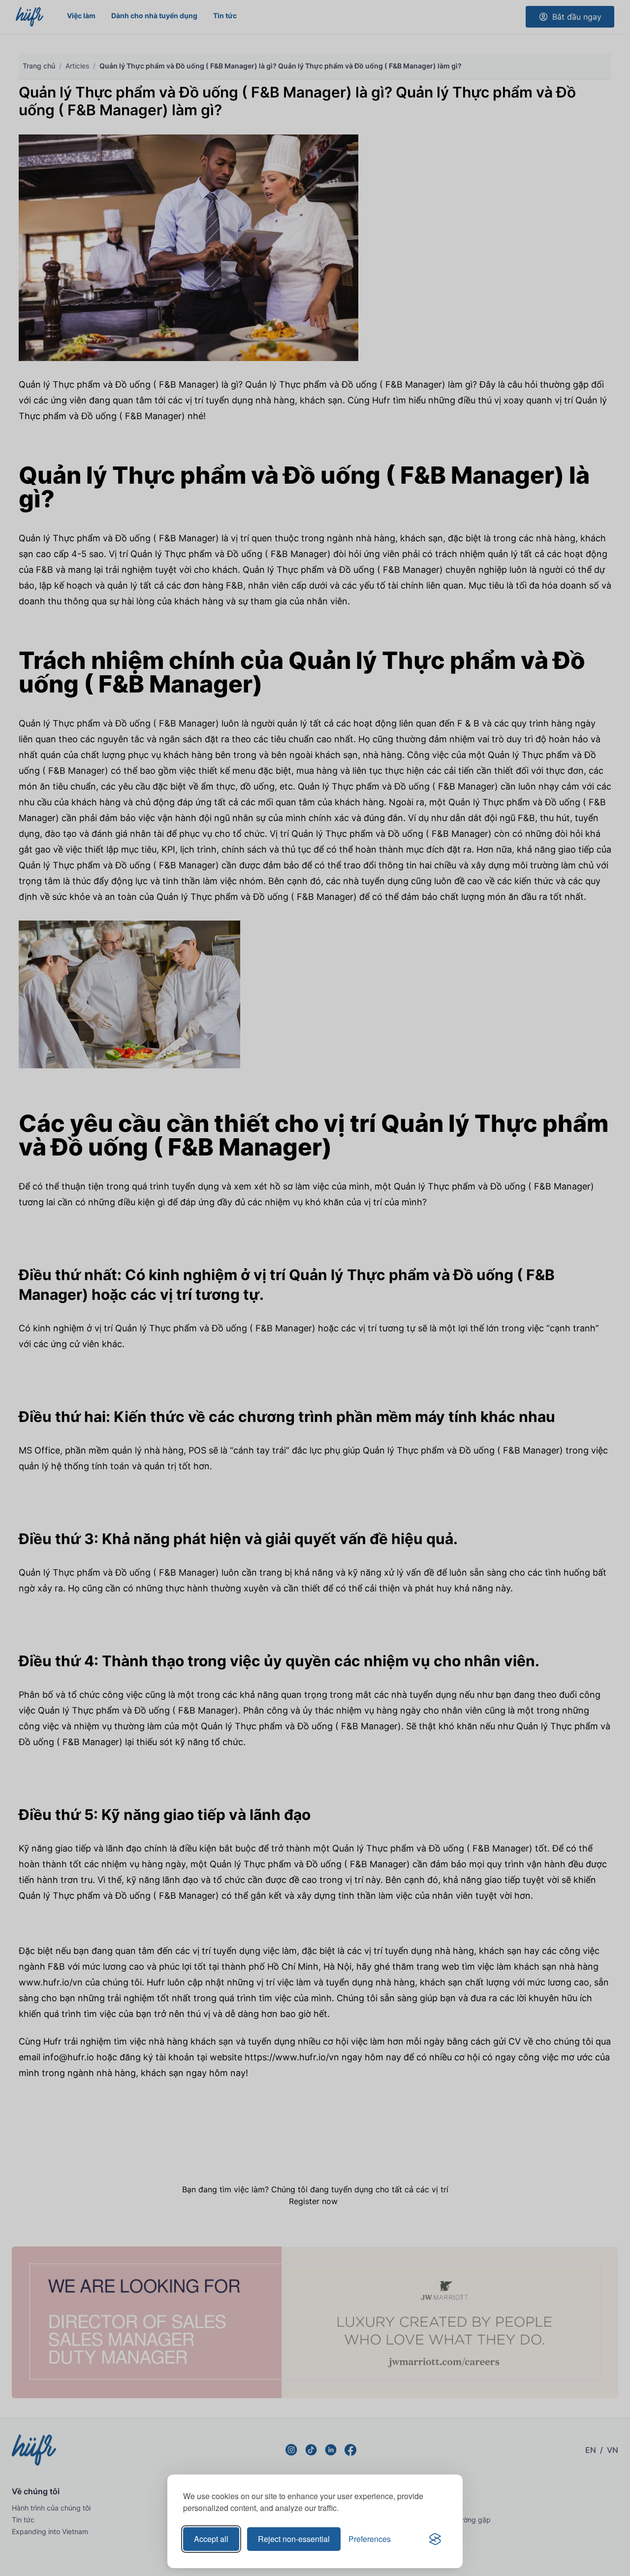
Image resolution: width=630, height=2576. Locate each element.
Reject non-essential (294, 2539)
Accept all (211, 2539)
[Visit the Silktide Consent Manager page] (435, 2539)
